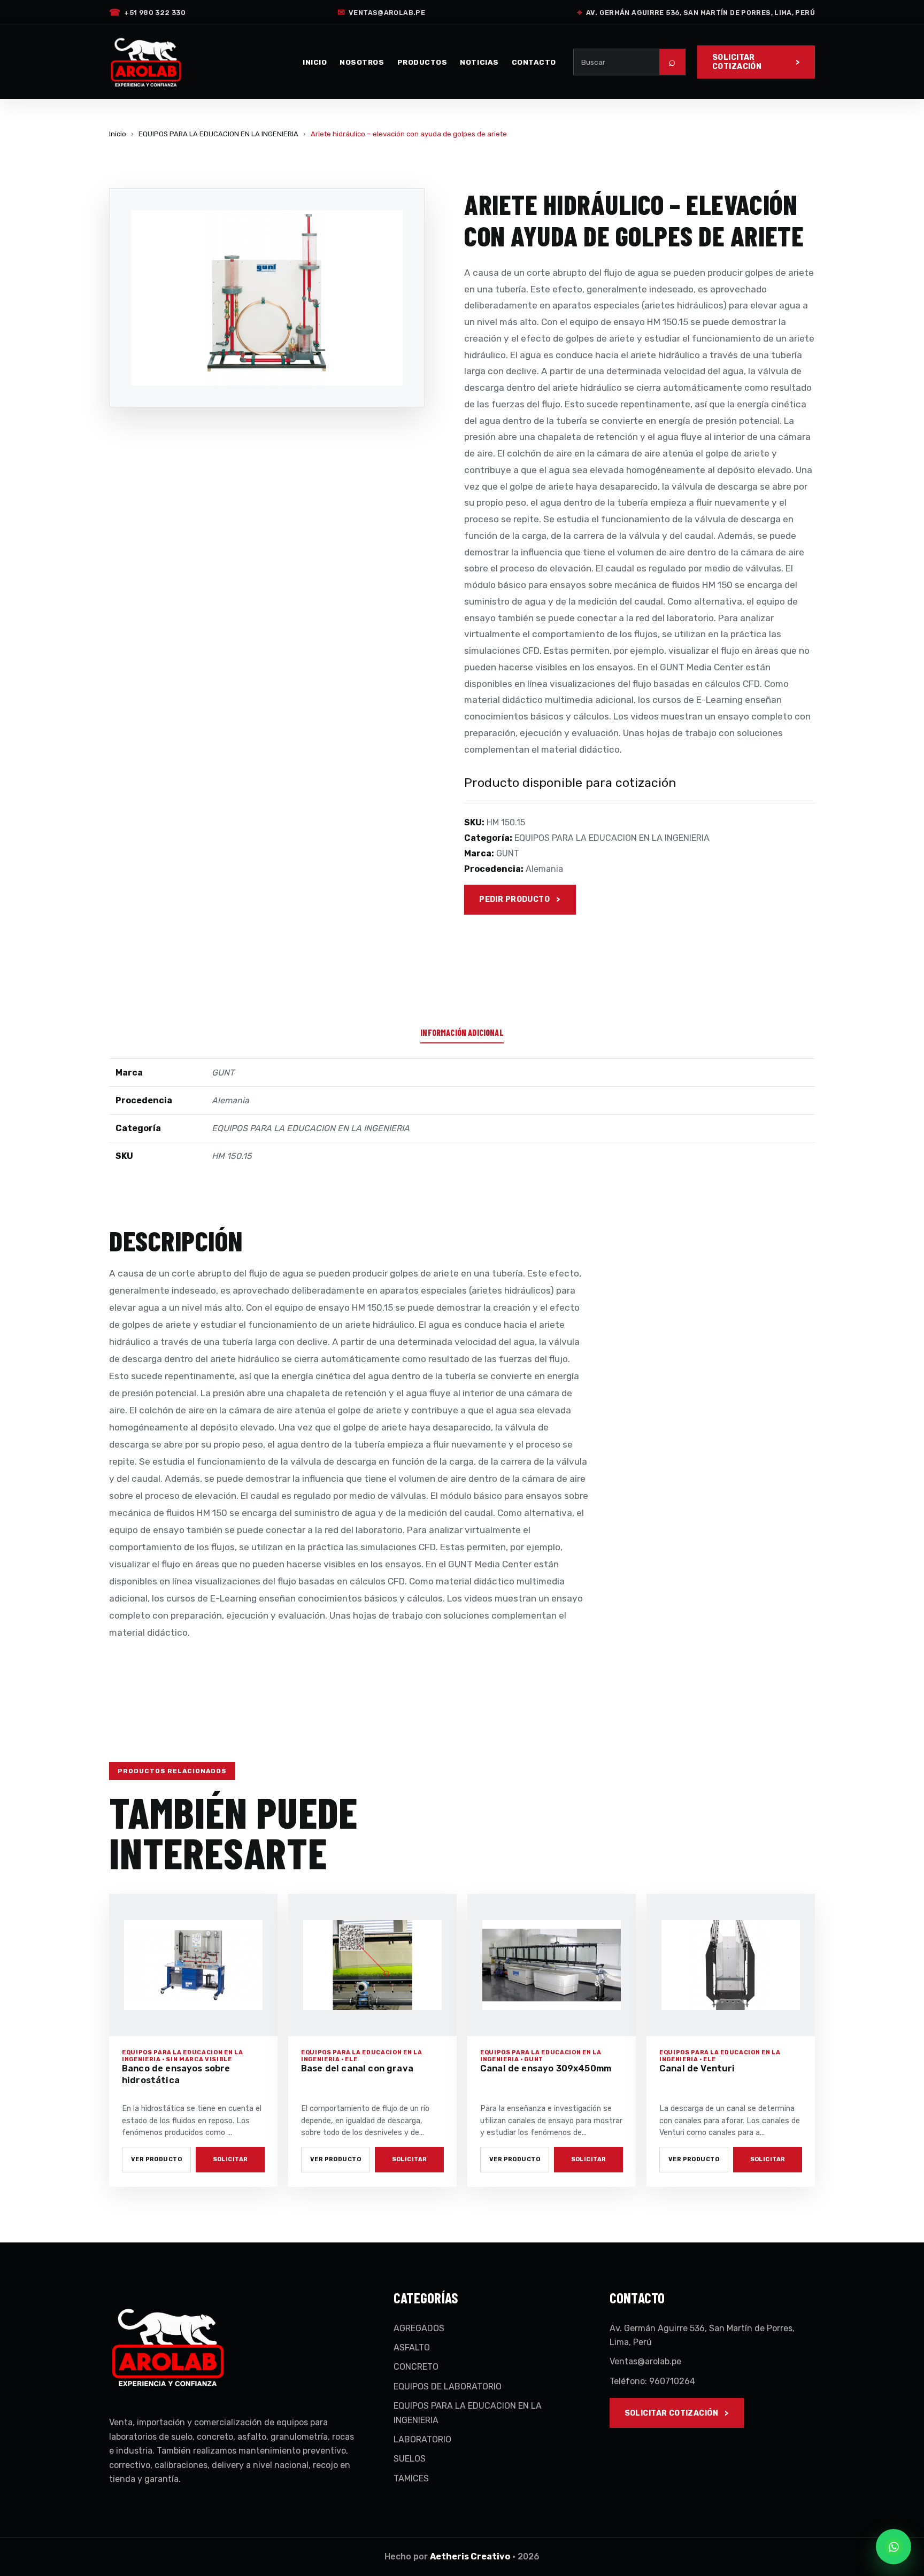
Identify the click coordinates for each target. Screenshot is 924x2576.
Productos (422, 62)
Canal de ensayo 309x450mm (546, 2068)
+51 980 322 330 (147, 12)
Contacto (534, 62)
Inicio (315, 62)
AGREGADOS (419, 2328)
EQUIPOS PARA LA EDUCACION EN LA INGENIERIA (218, 134)
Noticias (479, 62)
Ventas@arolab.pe (381, 12)
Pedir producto (514, 899)
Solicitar (230, 2159)
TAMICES (411, 2478)
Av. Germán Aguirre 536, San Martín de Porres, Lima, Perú (696, 12)
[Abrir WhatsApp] (894, 2547)
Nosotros (362, 62)
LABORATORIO (422, 2439)
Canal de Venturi (697, 2068)
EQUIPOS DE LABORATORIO (448, 2387)
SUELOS (410, 2459)
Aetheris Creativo (470, 2556)
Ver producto (156, 2159)
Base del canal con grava (357, 2068)
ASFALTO (412, 2347)
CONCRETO (416, 2367)
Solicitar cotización (737, 62)
